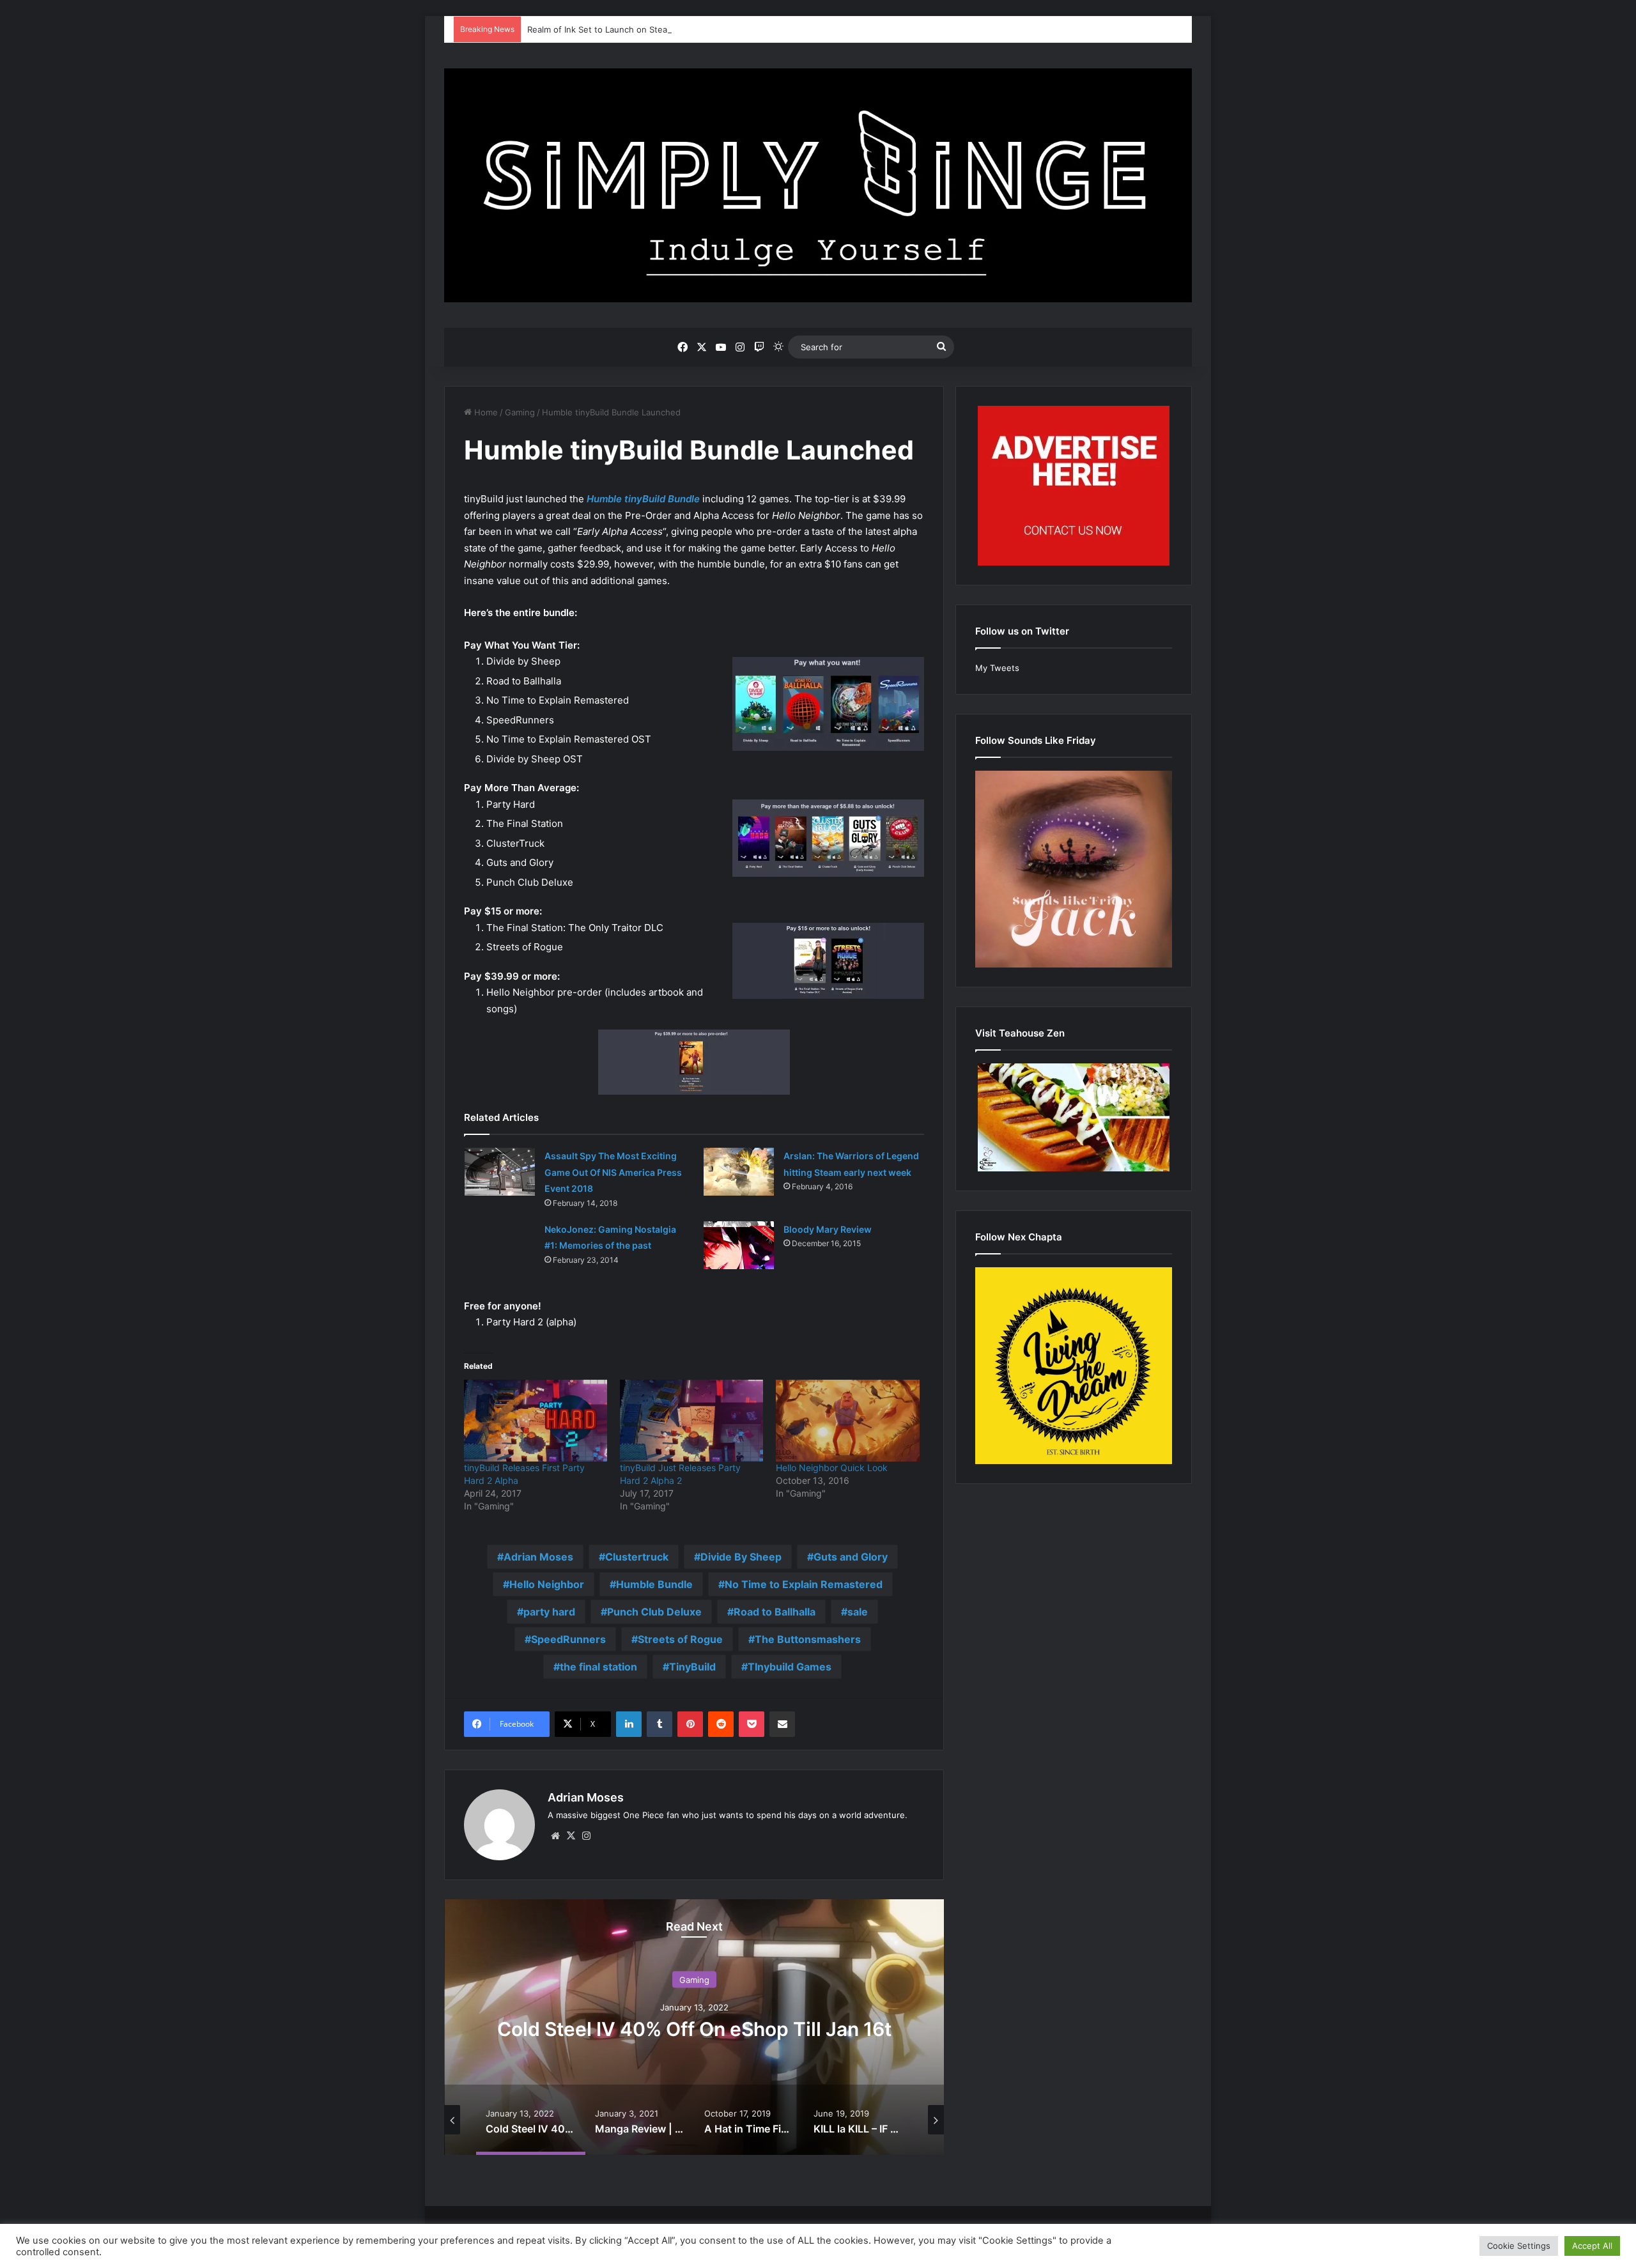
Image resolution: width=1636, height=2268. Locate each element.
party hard (549, 1612)
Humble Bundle (654, 1584)
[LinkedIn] (629, 1724)
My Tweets (997, 668)
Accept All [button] (1592, 2246)
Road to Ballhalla (775, 1612)
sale (858, 1612)
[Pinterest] (690, 1724)
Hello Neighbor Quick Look (832, 1468)
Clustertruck (637, 1557)
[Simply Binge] (818, 185)
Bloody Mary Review (828, 1229)
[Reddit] (721, 1724)
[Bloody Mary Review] (739, 1245)
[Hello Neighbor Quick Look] (847, 1421)
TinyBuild (692, 1667)
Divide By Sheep (741, 1557)
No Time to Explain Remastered (804, 1584)
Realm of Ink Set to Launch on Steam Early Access (627, 29)
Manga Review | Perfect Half (694, 2029)
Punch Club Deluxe (654, 1612)
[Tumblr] (660, 1724)
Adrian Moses (538, 1557)
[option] (694, 2027)
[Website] (555, 1836)
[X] (571, 1836)
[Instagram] (586, 1836)
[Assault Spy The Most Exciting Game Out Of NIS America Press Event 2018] (500, 1172)
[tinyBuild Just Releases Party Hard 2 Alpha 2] (691, 1421)
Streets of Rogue (680, 1639)
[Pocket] (752, 1724)
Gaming (520, 412)
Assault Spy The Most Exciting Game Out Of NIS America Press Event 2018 (613, 1172)
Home (485, 412)
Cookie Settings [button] (1519, 2246)
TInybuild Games (790, 1667)
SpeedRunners (568, 1639)
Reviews (694, 1980)
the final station (598, 1667)
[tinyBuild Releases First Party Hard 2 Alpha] (536, 1421)
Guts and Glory (851, 1557)
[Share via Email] (782, 1724)
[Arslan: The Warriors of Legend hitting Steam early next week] (739, 1172)
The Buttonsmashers (808, 1639)
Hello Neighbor (547, 1584)
